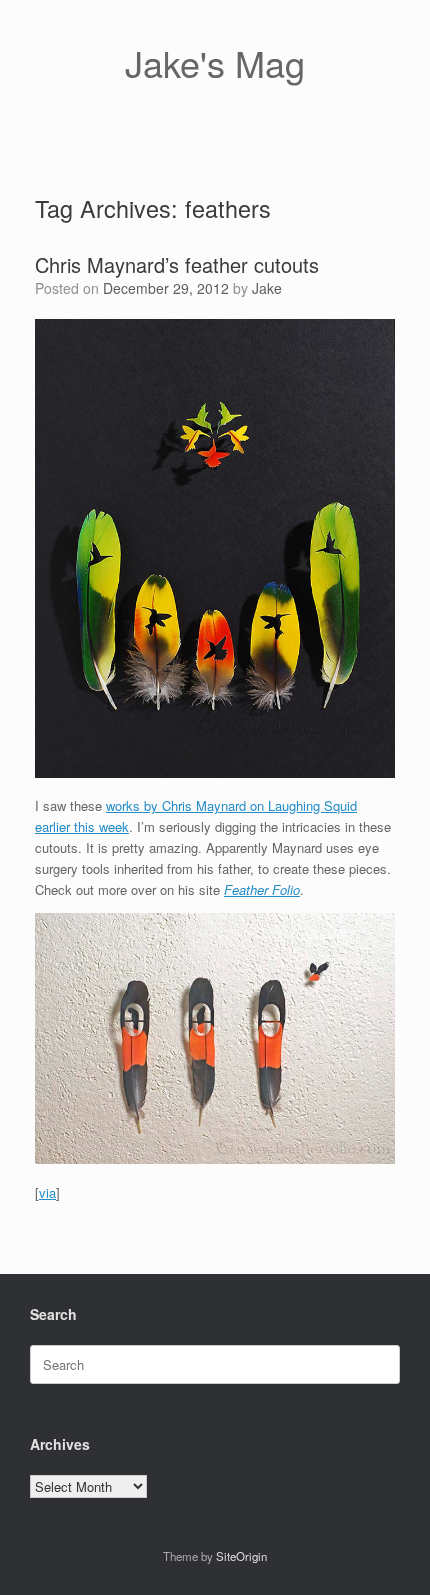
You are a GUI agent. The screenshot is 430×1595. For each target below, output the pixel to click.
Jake (267, 288)
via (47, 1192)
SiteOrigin (241, 1556)
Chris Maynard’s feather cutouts (177, 264)
